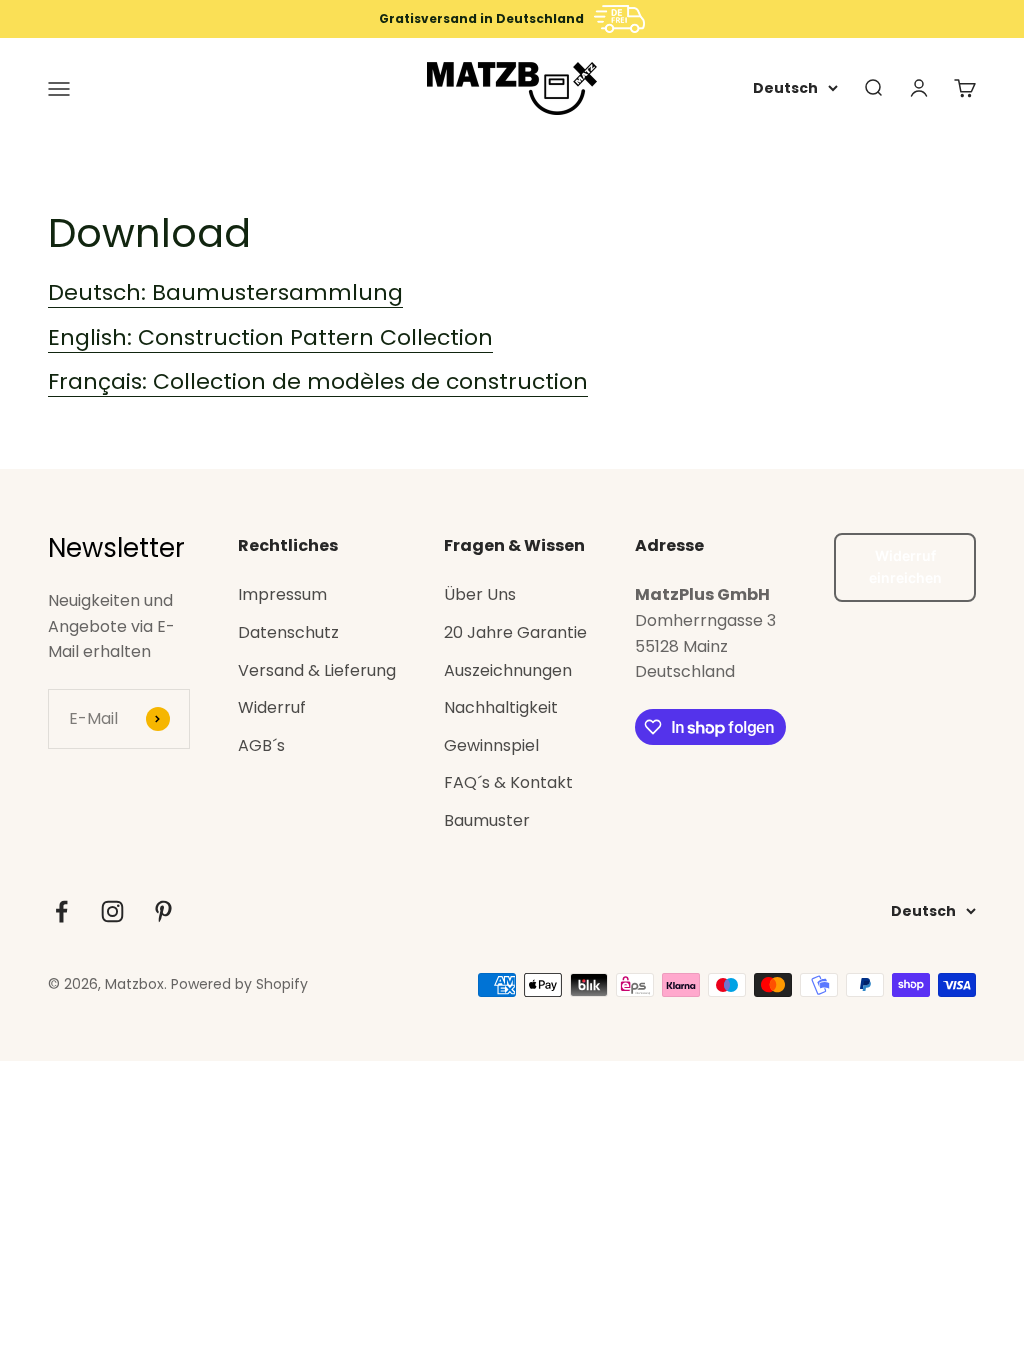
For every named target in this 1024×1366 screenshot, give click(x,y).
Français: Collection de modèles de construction (318, 381)
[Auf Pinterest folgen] (163, 911)
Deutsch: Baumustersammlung (225, 292)
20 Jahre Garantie (515, 632)
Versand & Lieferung (317, 670)
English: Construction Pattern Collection (270, 337)
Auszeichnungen (508, 670)
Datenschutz (288, 632)
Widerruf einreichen (905, 566)
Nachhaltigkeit (501, 707)
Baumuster (487, 820)
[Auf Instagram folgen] (112, 911)
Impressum (282, 594)
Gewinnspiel (491, 745)
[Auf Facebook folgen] (61, 911)
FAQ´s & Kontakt (508, 782)
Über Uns (480, 594)
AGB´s (261, 745)
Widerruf (272, 707)
